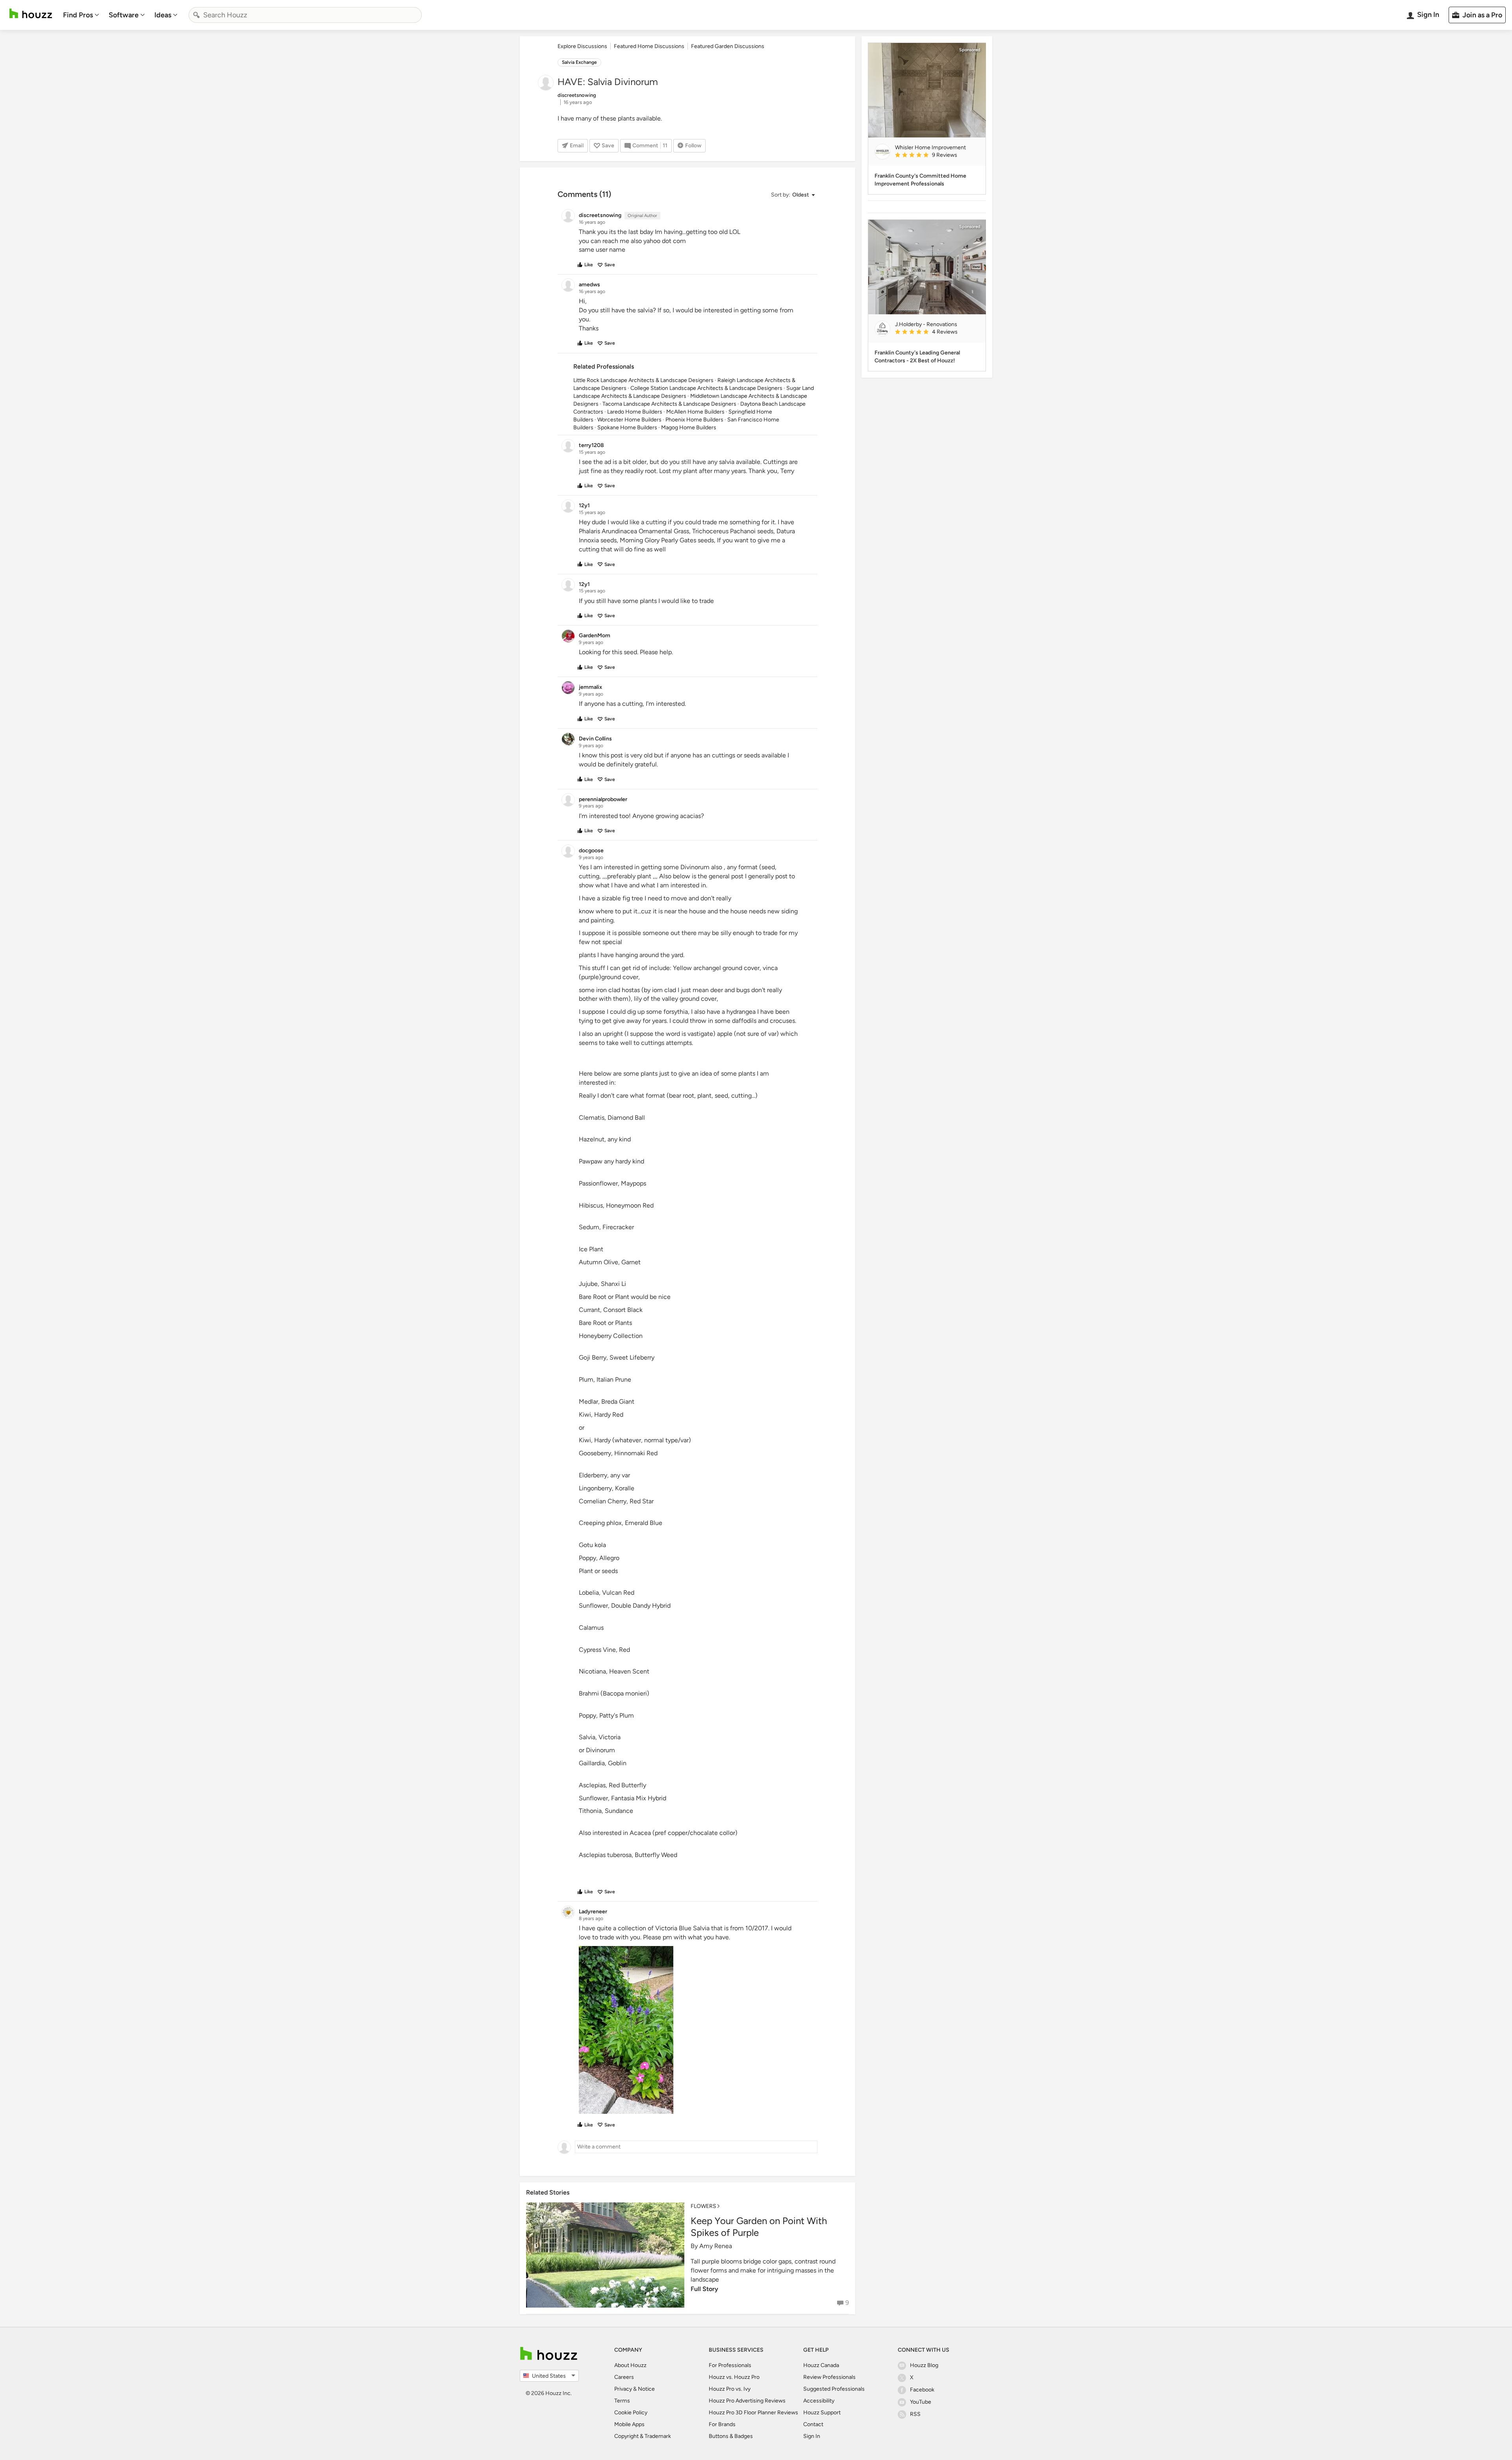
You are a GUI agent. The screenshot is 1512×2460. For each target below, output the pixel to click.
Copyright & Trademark (643, 2436)
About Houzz (630, 2365)
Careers (624, 2377)
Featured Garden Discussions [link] (728, 46)
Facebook (922, 2390)
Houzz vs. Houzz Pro (734, 2377)
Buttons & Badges (731, 2436)
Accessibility (819, 2401)
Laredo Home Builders (635, 412)
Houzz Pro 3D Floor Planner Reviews (753, 2413)
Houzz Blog (924, 2365)
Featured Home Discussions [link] (649, 46)
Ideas (163, 15)
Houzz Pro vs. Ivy (730, 2389)
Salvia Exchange (579, 62)
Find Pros (78, 15)
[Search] (196, 15)
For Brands (722, 2424)
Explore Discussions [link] (582, 46)
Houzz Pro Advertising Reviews (747, 2401)
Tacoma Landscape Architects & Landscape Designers (669, 404)
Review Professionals (829, 2377)
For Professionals (730, 2365)
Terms (622, 2401)
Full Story (704, 2289)
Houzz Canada (821, 2365)
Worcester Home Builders (629, 420)
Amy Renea (716, 2246)
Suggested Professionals (834, 2389)
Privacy (623, 2389)
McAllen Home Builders (695, 412)
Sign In (812, 2436)
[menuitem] (81, 15)
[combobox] (305, 15)
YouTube (921, 2402)
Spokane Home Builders (627, 428)
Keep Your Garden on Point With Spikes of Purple (759, 2227)
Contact (813, 2424)
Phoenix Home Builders (694, 420)
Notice (646, 2389)
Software (124, 15)
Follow (693, 146)
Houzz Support (822, 2413)
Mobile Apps (629, 2424)
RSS (915, 2414)
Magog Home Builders (689, 428)
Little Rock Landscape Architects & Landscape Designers (643, 380)
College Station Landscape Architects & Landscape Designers (706, 388)
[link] (937, 156)
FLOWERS (703, 2206)
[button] (793, 195)
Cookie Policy (631, 2413)
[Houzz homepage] (31, 14)
